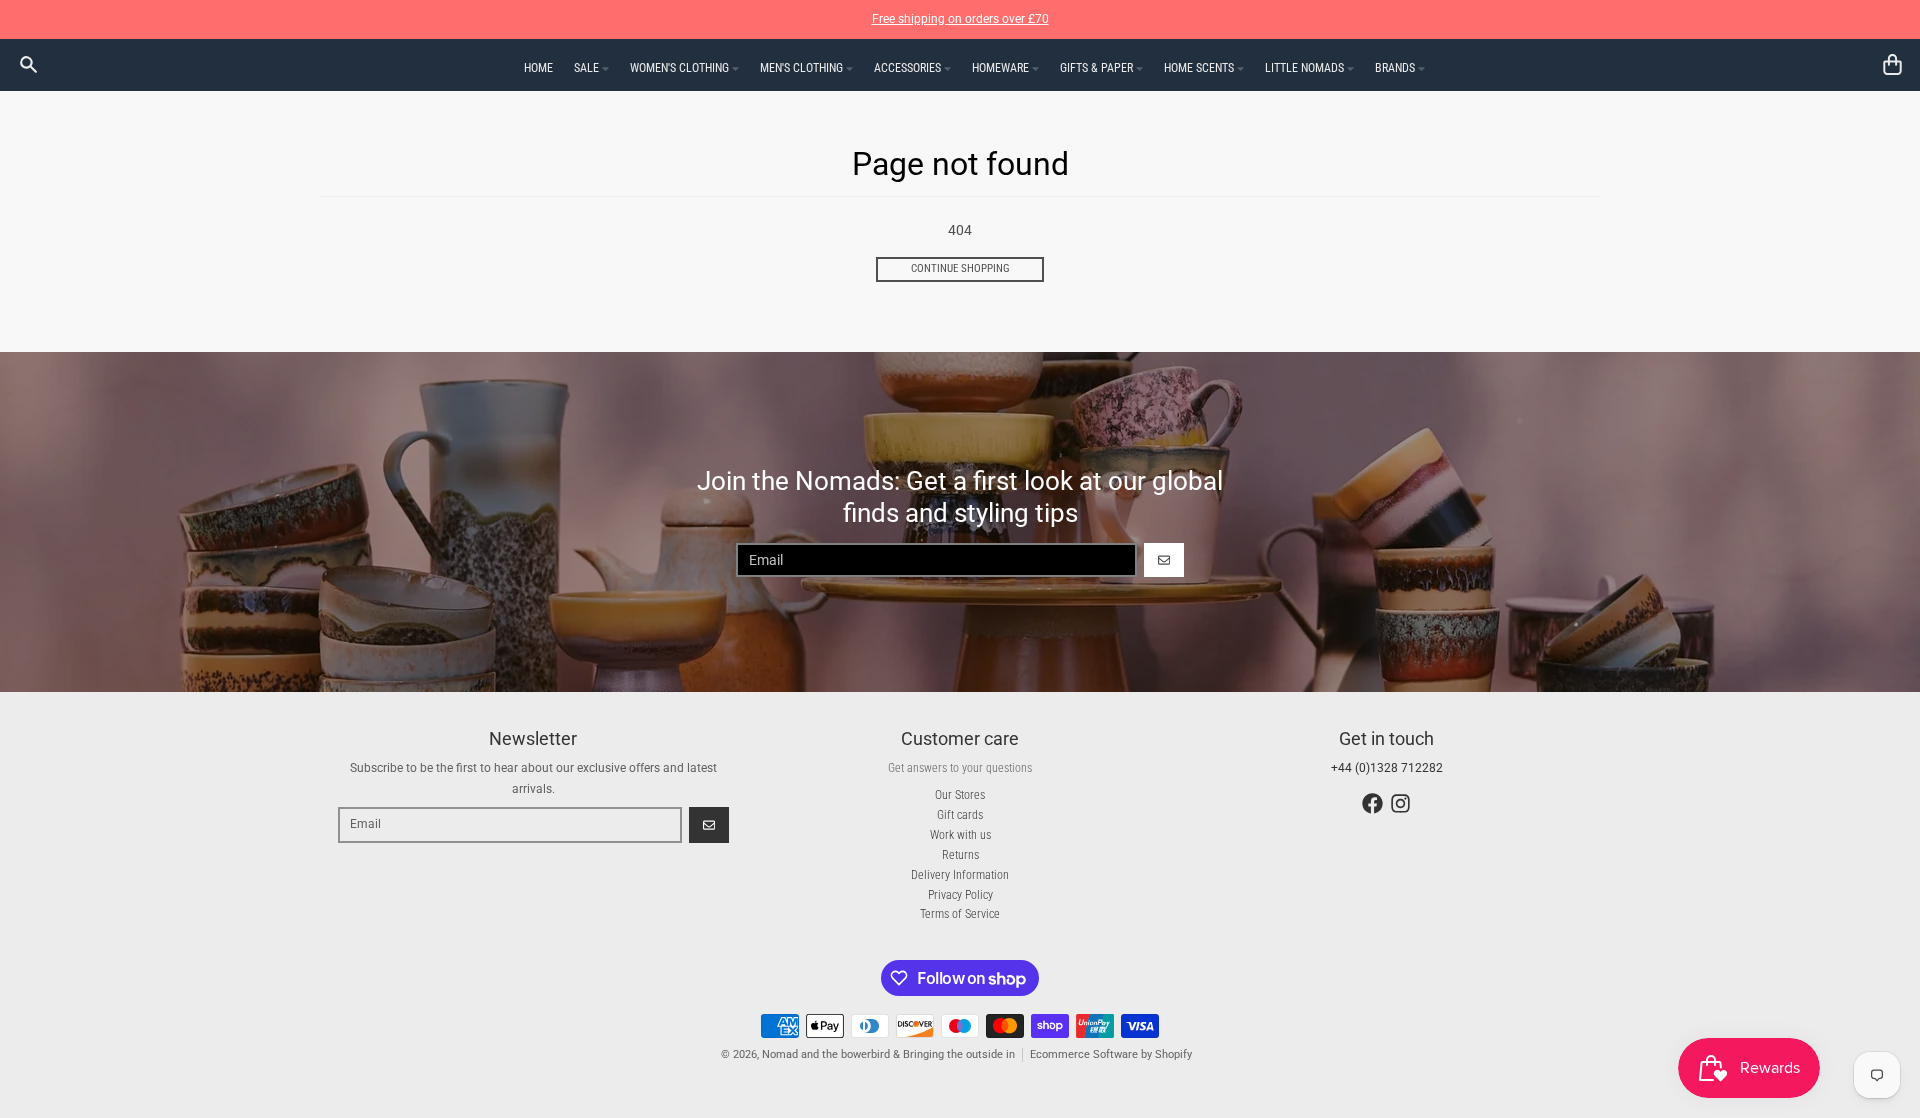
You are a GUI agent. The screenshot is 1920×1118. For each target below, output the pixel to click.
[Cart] (1892, 64)
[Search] (28, 64)
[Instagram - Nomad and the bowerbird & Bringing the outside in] (1400, 803)
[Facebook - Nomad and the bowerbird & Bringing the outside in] (1372, 803)
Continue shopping (960, 268)
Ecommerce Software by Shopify (1111, 1054)
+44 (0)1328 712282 (1387, 768)
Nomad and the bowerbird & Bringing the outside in (888, 1054)
